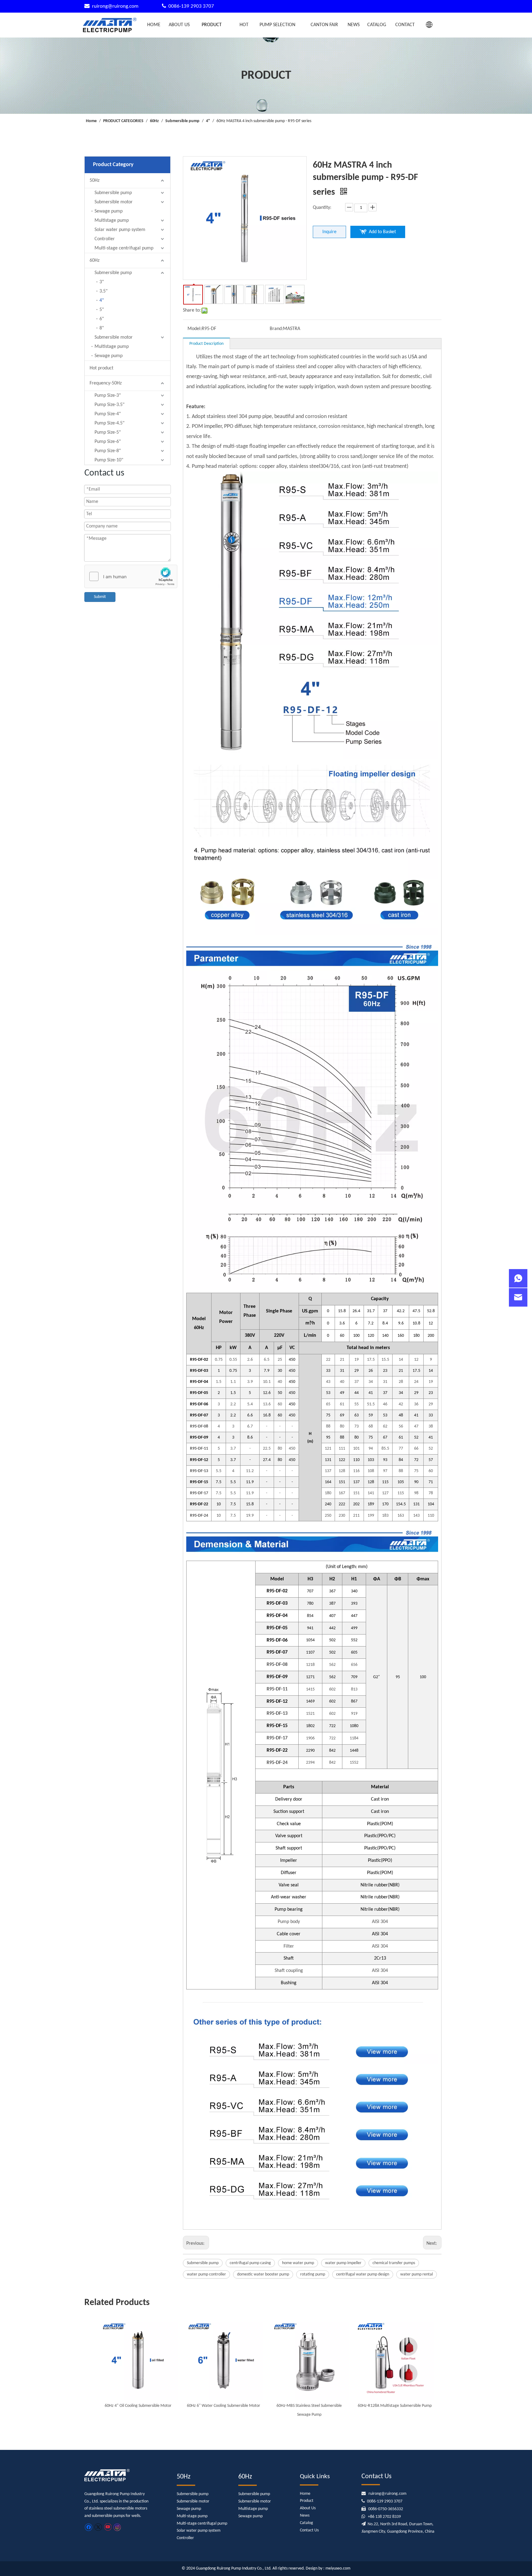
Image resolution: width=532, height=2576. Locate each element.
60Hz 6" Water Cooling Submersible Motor (224, 2406)
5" (102, 310)
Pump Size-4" (108, 414)
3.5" (103, 291)
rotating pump (313, 2274)
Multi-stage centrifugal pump (124, 248)
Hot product (101, 368)
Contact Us (309, 2530)
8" (102, 328)
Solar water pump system (120, 230)
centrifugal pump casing (250, 2263)
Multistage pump (112, 221)
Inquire (329, 232)
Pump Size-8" (108, 451)
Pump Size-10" (109, 460)
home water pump (298, 2263)
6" (102, 319)
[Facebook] (89, 2527)
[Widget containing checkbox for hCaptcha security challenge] (131, 577)
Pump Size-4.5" (109, 423)
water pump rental (417, 2274)
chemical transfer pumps (394, 2263)
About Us (308, 2508)
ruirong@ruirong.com (116, 6)
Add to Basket (382, 232)
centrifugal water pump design (363, 2274)
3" (102, 282)
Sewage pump (109, 211)
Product (307, 2501)
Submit (100, 597)
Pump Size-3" (108, 396)
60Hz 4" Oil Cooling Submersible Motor (138, 2406)
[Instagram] (117, 2527)
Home (305, 2494)
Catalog (306, 2523)
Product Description (206, 344)
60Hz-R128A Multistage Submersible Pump (395, 2406)
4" (102, 301)
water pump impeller (343, 2263)
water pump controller (206, 2274)
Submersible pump (113, 193)
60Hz (95, 261)
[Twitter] (98, 2527)
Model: (195, 329)
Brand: (276, 329)
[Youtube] (108, 2527)
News (305, 2516)
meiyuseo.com (338, 2568)
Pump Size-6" (108, 442)
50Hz (95, 181)
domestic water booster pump (263, 2274)
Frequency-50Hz (106, 383)
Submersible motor (114, 202)
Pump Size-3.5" (109, 405)
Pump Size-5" (108, 432)
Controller (105, 239)
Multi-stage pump (192, 2516)
